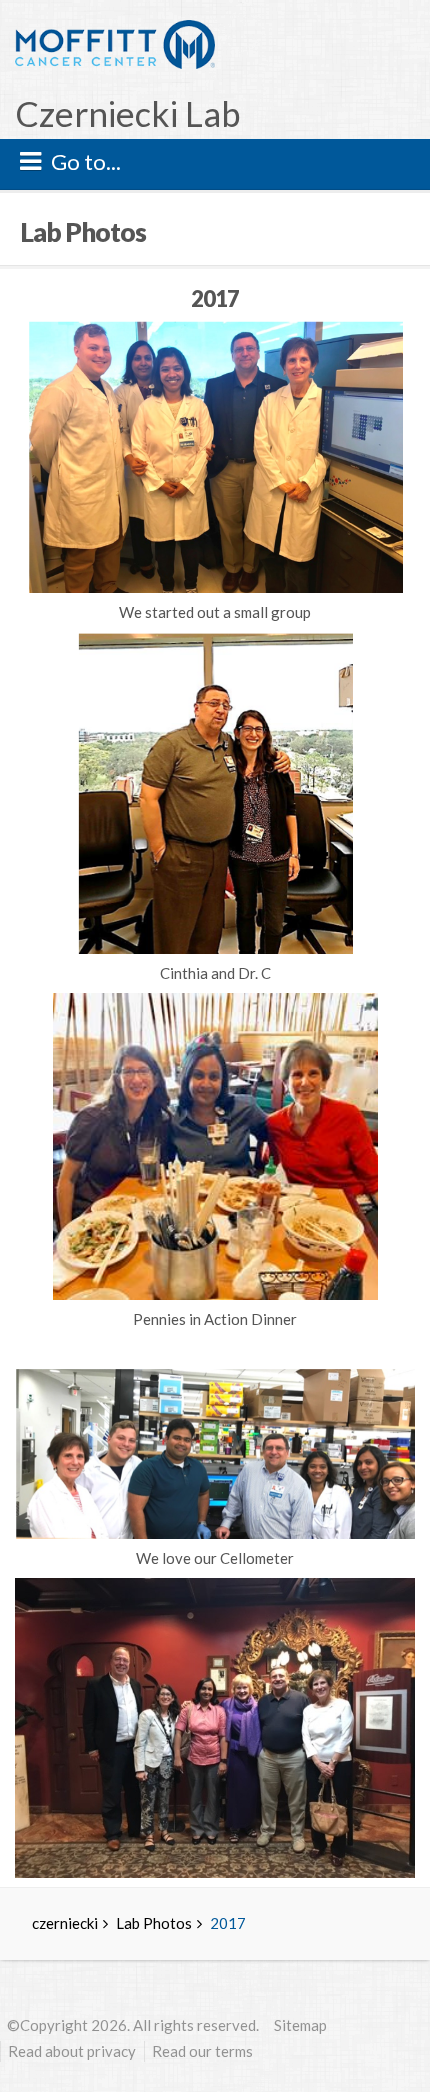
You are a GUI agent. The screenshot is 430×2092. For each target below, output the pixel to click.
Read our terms (202, 2051)
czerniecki (65, 1923)
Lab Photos (154, 1923)
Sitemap (300, 2025)
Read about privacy (72, 2051)
